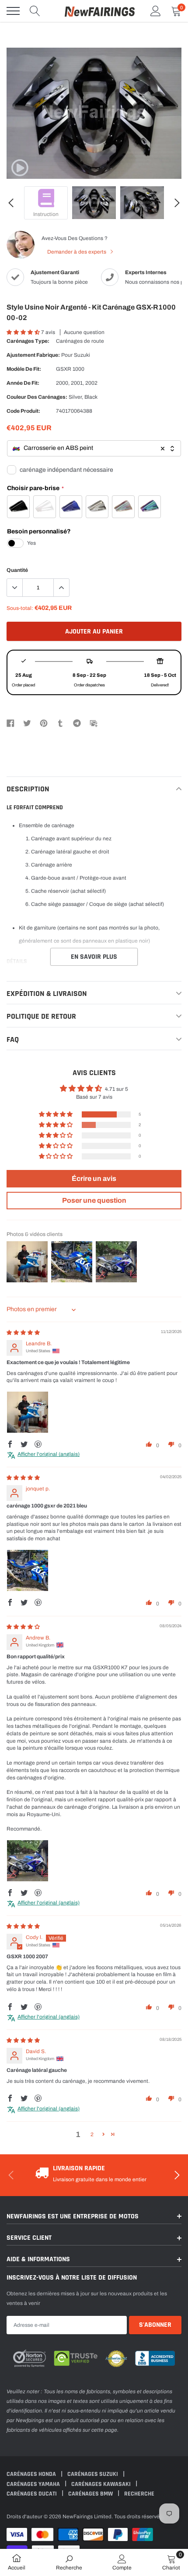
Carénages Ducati (32, 2494)
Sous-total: (20, 608)
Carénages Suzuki (93, 2474)
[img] (23, 1333)
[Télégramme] (77, 723)
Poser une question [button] (94, 1200)
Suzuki (82, 355)
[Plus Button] (61, 588)
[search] (35, 11)
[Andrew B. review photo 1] (28, 1861)
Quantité (17, 570)
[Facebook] (10, 723)
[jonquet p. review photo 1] (28, 1570)
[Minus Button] (15, 588)
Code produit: (23, 411)
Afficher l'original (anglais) (49, 1454)
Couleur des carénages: (37, 397)
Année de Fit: (23, 383)
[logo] (100, 11)
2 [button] (92, 2134)
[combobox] (94, 448)
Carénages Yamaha (34, 2484)
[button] (24, 332)
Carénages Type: (28, 341)
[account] (156, 11)
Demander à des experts (77, 252)
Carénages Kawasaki (102, 2484)
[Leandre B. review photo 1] (28, 1412)
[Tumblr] (60, 723)
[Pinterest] (44, 723)
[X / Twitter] (27, 723)
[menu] (13, 11)
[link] (20, 168)
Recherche (139, 2494)
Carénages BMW (91, 2494)
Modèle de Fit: (24, 369)
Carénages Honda (32, 2474)
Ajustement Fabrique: (33, 355)
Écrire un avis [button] (94, 1178)
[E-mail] (94, 723)
